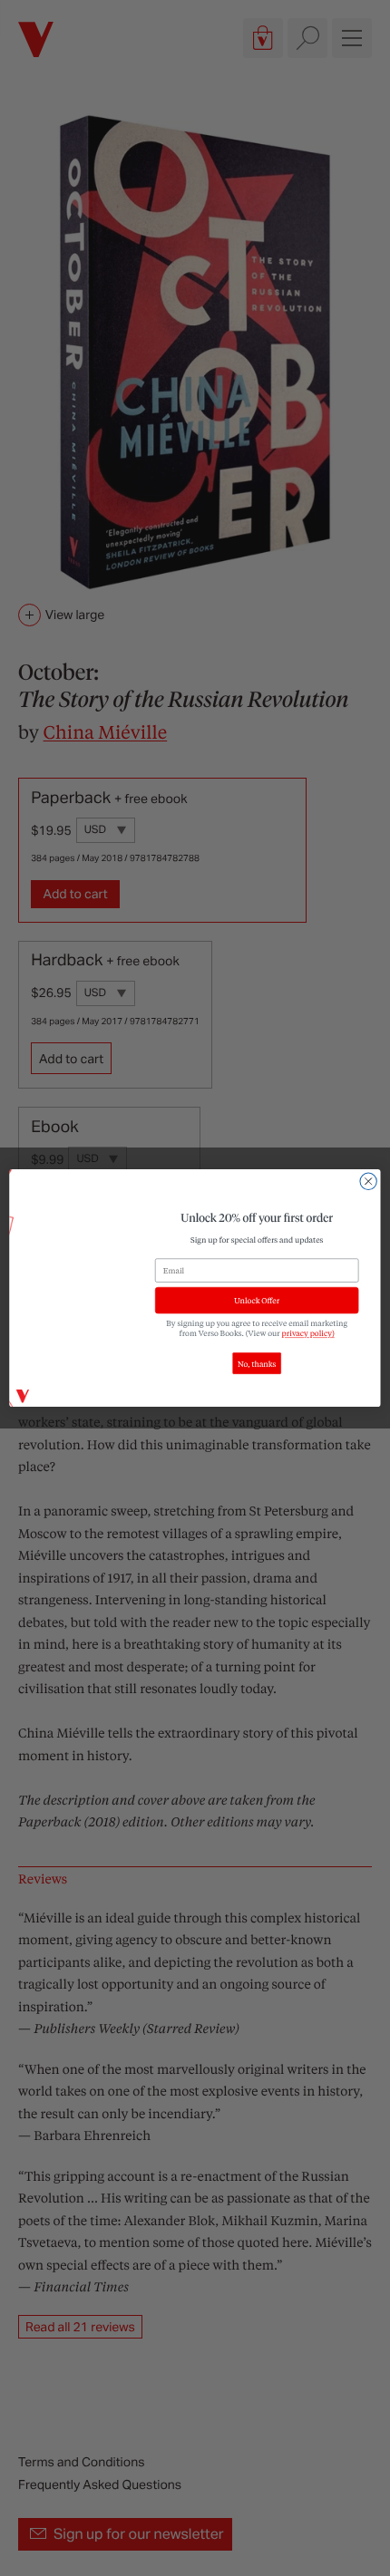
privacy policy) (308, 1334)
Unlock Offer (257, 1300)
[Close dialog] (368, 1181)
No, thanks (257, 1364)
